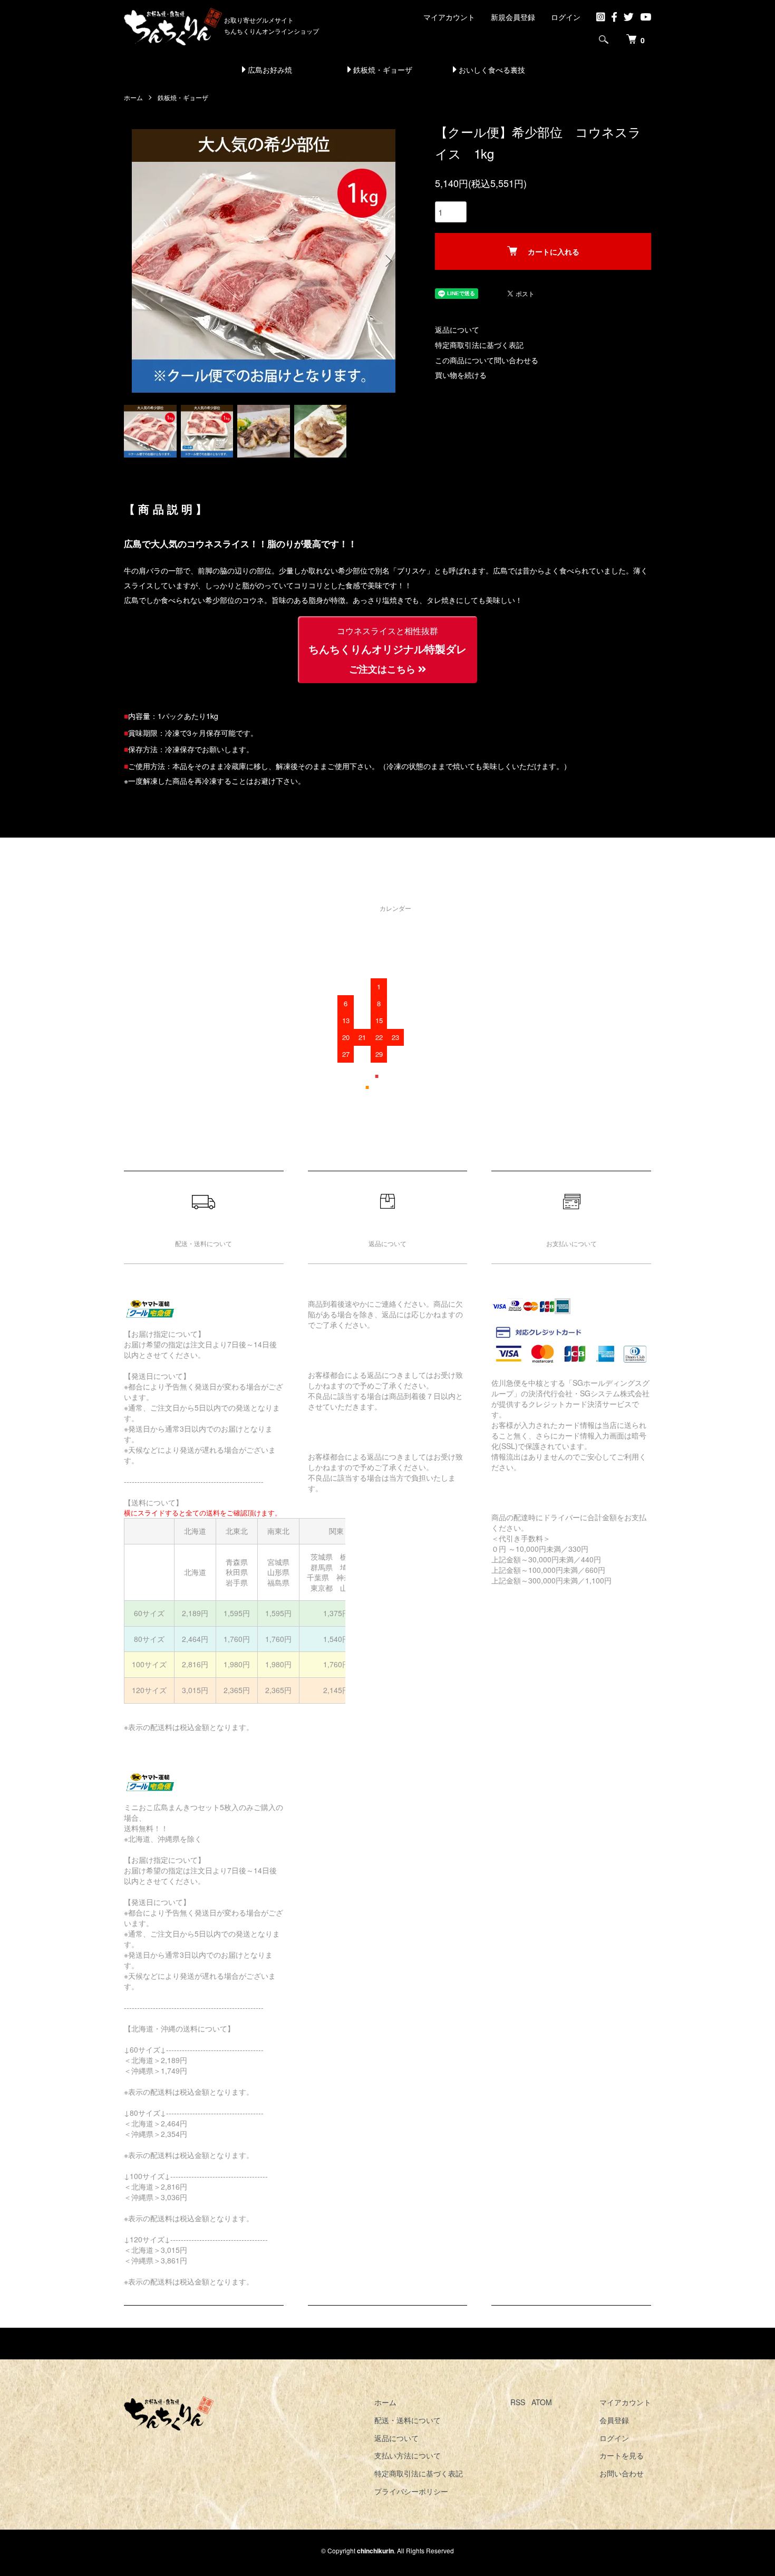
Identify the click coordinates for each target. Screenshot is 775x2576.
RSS (518, 2402)
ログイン (566, 17)
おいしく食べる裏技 (491, 70)
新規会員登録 (513, 17)
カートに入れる (554, 251)
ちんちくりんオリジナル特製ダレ (387, 650)
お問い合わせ (622, 2473)
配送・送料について (408, 2420)
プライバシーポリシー (411, 2491)
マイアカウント (449, 17)
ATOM (542, 2402)
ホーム (133, 97)
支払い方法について (408, 2455)
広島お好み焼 (269, 70)
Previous (140, 261)
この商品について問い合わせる (487, 360)
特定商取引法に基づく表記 (479, 345)
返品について (457, 329)
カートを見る (622, 2455)
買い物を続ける (461, 375)
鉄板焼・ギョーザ (382, 70)
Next (387, 261)
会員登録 (614, 2420)
